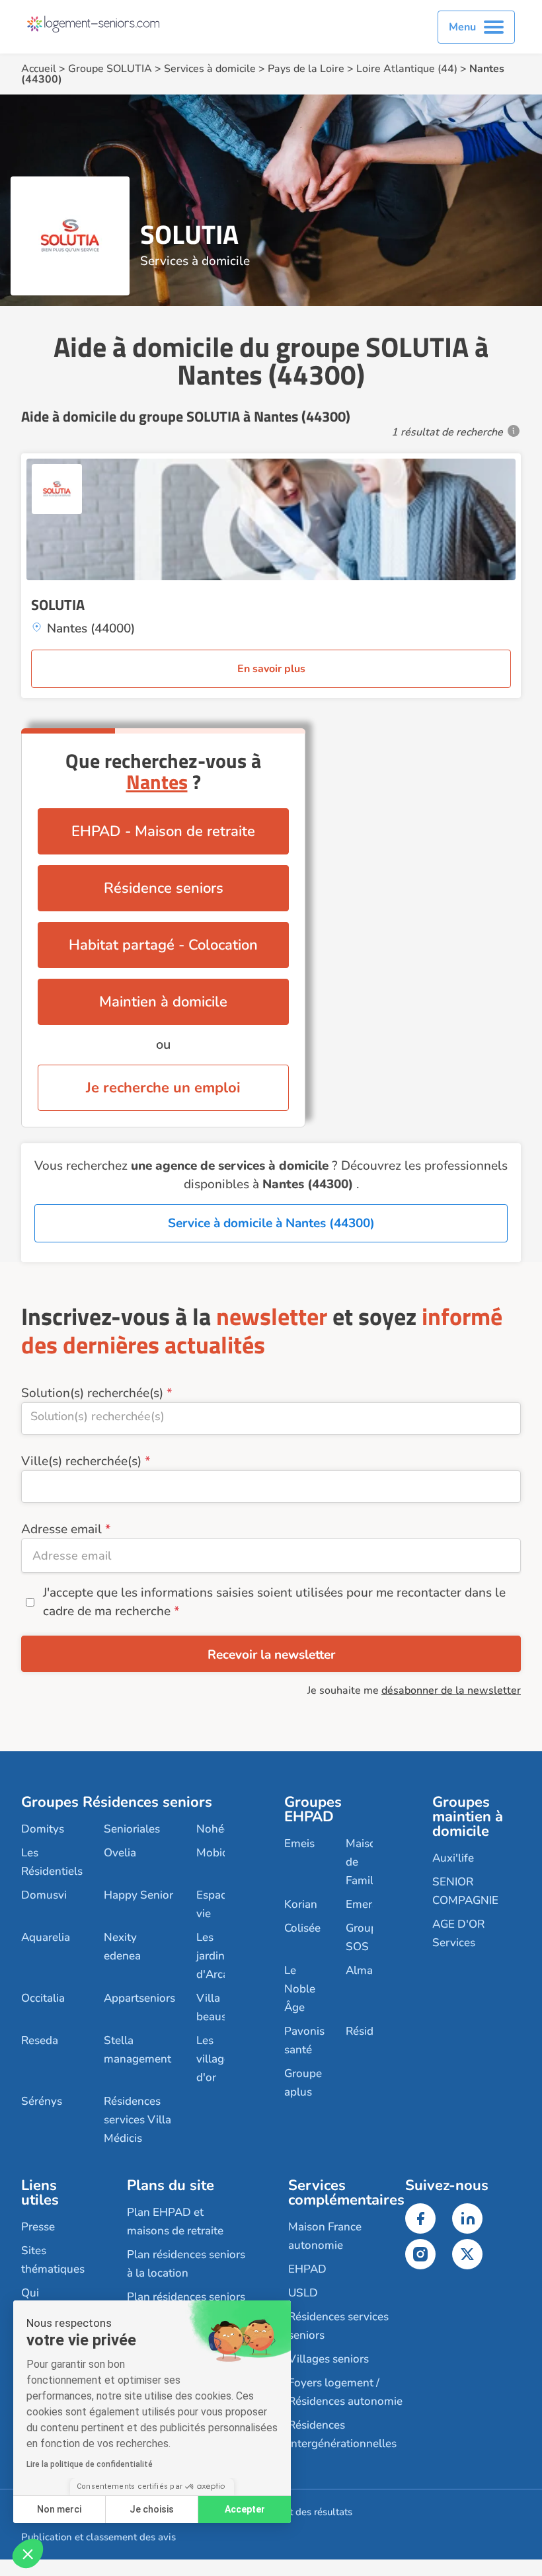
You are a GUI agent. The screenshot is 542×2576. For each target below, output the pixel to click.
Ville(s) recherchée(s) (81, 1461)
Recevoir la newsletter (271, 1655)
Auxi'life (453, 1858)
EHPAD (307, 2269)
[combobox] (271, 1419)
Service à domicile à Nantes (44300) (271, 1223)
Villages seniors (329, 2359)
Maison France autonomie (325, 2236)
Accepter (245, 2509)
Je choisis (152, 2509)
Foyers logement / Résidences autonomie (345, 2392)
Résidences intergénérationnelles (342, 2434)
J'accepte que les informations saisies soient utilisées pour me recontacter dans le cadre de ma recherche (274, 1602)
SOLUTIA (58, 605)
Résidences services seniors (338, 2326)
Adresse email (61, 1529)
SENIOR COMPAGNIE (465, 1891)
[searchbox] (271, 1416)
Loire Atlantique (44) (407, 69)
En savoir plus (271, 669)
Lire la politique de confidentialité (90, 2464)
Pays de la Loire (306, 69)
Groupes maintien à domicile (468, 1817)
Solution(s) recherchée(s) (92, 1393)
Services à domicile (210, 69)
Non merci (59, 2509)
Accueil (39, 69)
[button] (28, 2554)
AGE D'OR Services (458, 1933)
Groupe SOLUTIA (110, 69)
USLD (303, 2293)
